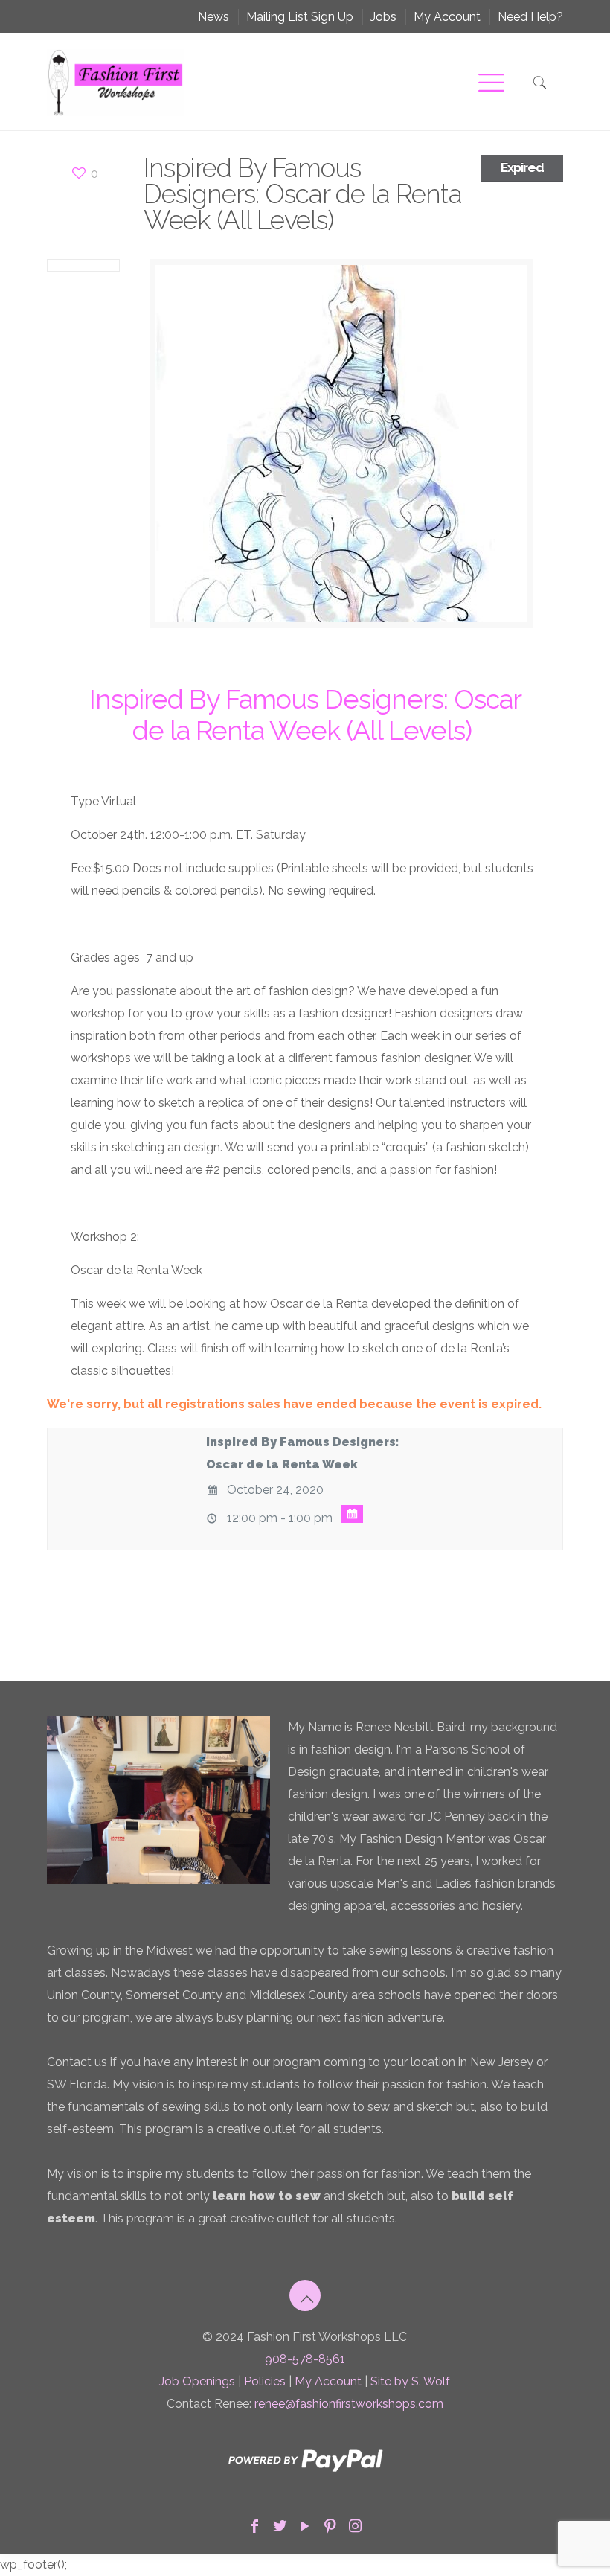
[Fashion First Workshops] (115, 82)
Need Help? (530, 17)
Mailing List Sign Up (300, 17)
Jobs (383, 17)
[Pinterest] (330, 2526)
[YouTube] (305, 2526)
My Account (447, 17)
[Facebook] (254, 2526)
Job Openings (197, 2381)
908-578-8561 (305, 2359)
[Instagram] (356, 2526)
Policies (265, 2381)
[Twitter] (280, 2526)
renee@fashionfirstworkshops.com (349, 2404)
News (213, 17)
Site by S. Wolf (410, 2381)
